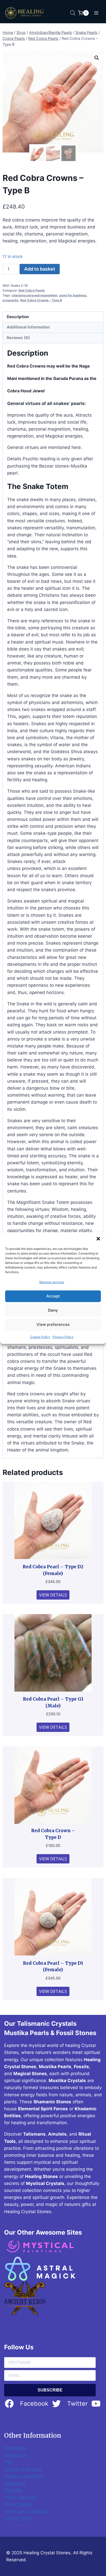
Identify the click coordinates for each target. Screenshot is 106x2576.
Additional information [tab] (28, 327)
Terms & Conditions (24, 2476)
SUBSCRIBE (50, 2390)
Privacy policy (18, 2504)
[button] (98, 1239)
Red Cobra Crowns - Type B (41, 300)
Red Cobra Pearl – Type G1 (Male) (53, 1702)
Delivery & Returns (23, 2469)
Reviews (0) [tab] (18, 338)
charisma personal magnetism (35, 295)
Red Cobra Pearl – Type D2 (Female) (53, 1570)
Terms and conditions (26, 2511)
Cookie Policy (40, 1337)
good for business (73, 295)
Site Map (13, 2490)
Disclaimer (15, 2483)
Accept (53, 1296)
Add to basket (40, 269)
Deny (53, 1310)
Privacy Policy (63, 1337)
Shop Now (15, 2448)
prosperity (11, 300)
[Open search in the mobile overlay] (73, 13)
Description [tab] (18, 317)
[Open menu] (96, 13)
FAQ (8, 2462)
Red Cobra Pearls (32, 290)
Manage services (52, 1282)
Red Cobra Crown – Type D (53, 1834)
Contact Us (16, 2455)
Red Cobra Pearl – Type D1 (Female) (53, 1967)
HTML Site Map (20, 2497)
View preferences (53, 1324)
